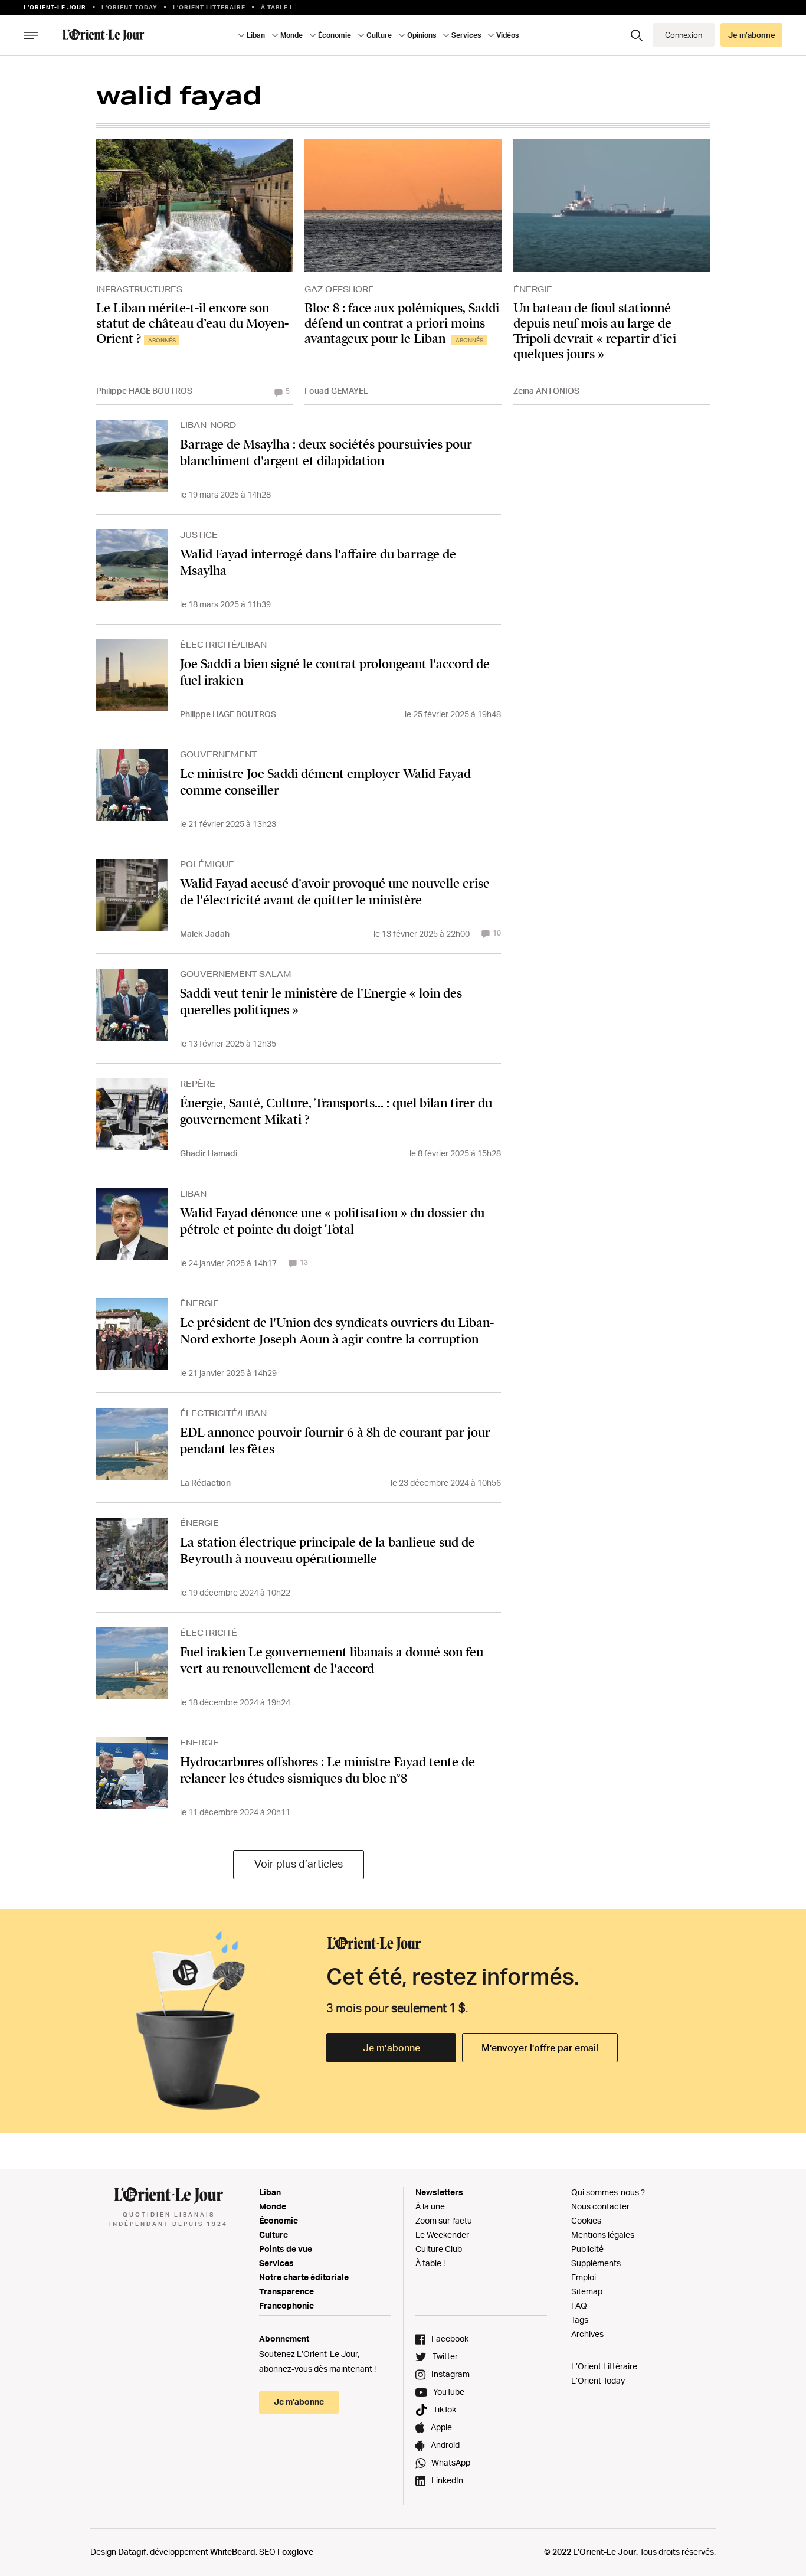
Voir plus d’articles (299, 1864)
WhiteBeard (233, 2552)
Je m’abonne (391, 2048)
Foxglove (295, 2552)
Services (276, 2263)
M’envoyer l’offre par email (540, 2048)
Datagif (132, 2552)
